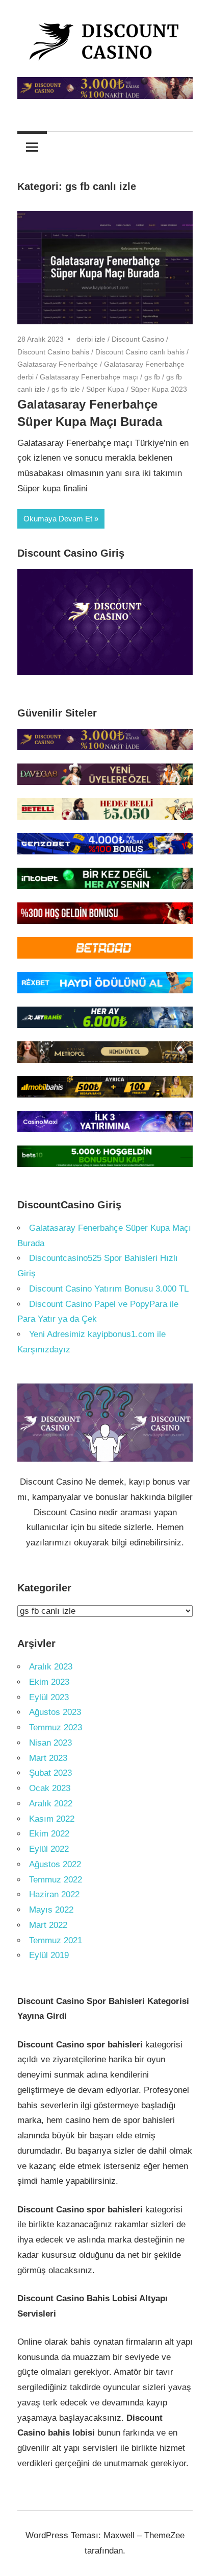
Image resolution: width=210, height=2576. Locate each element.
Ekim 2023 (49, 1682)
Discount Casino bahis (53, 352)
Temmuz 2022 (56, 1880)
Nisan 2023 (50, 1743)
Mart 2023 (48, 1758)
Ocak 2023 (50, 1788)
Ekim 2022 (49, 1834)
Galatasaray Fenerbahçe (58, 364)
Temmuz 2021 (56, 1940)
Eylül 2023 (49, 1697)
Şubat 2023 (50, 1773)
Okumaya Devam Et (58, 519)
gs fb (152, 377)
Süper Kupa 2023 (159, 389)
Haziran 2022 (54, 1894)
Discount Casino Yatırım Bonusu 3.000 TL (109, 1289)
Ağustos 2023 (55, 1712)
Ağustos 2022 (55, 1864)
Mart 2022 (48, 1925)
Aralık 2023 (51, 1667)
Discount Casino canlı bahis (140, 352)
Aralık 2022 (51, 1804)
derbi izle (91, 339)
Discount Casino (138, 339)
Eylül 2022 (49, 1849)
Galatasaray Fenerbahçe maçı (89, 377)
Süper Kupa (105, 389)
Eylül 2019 (49, 1955)
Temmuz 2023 (56, 1727)
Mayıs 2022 (51, 1910)
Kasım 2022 (52, 1819)
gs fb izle (66, 389)
